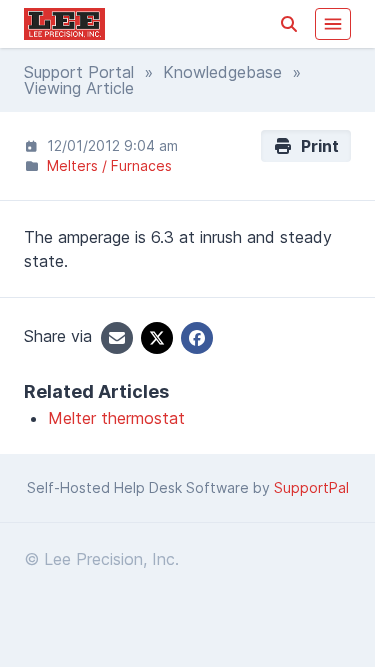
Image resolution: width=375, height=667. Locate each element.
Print (316, 146)
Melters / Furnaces (109, 165)
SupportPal (311, 487)
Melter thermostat (116, 418)
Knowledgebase (222, 72)
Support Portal (79, 72)
